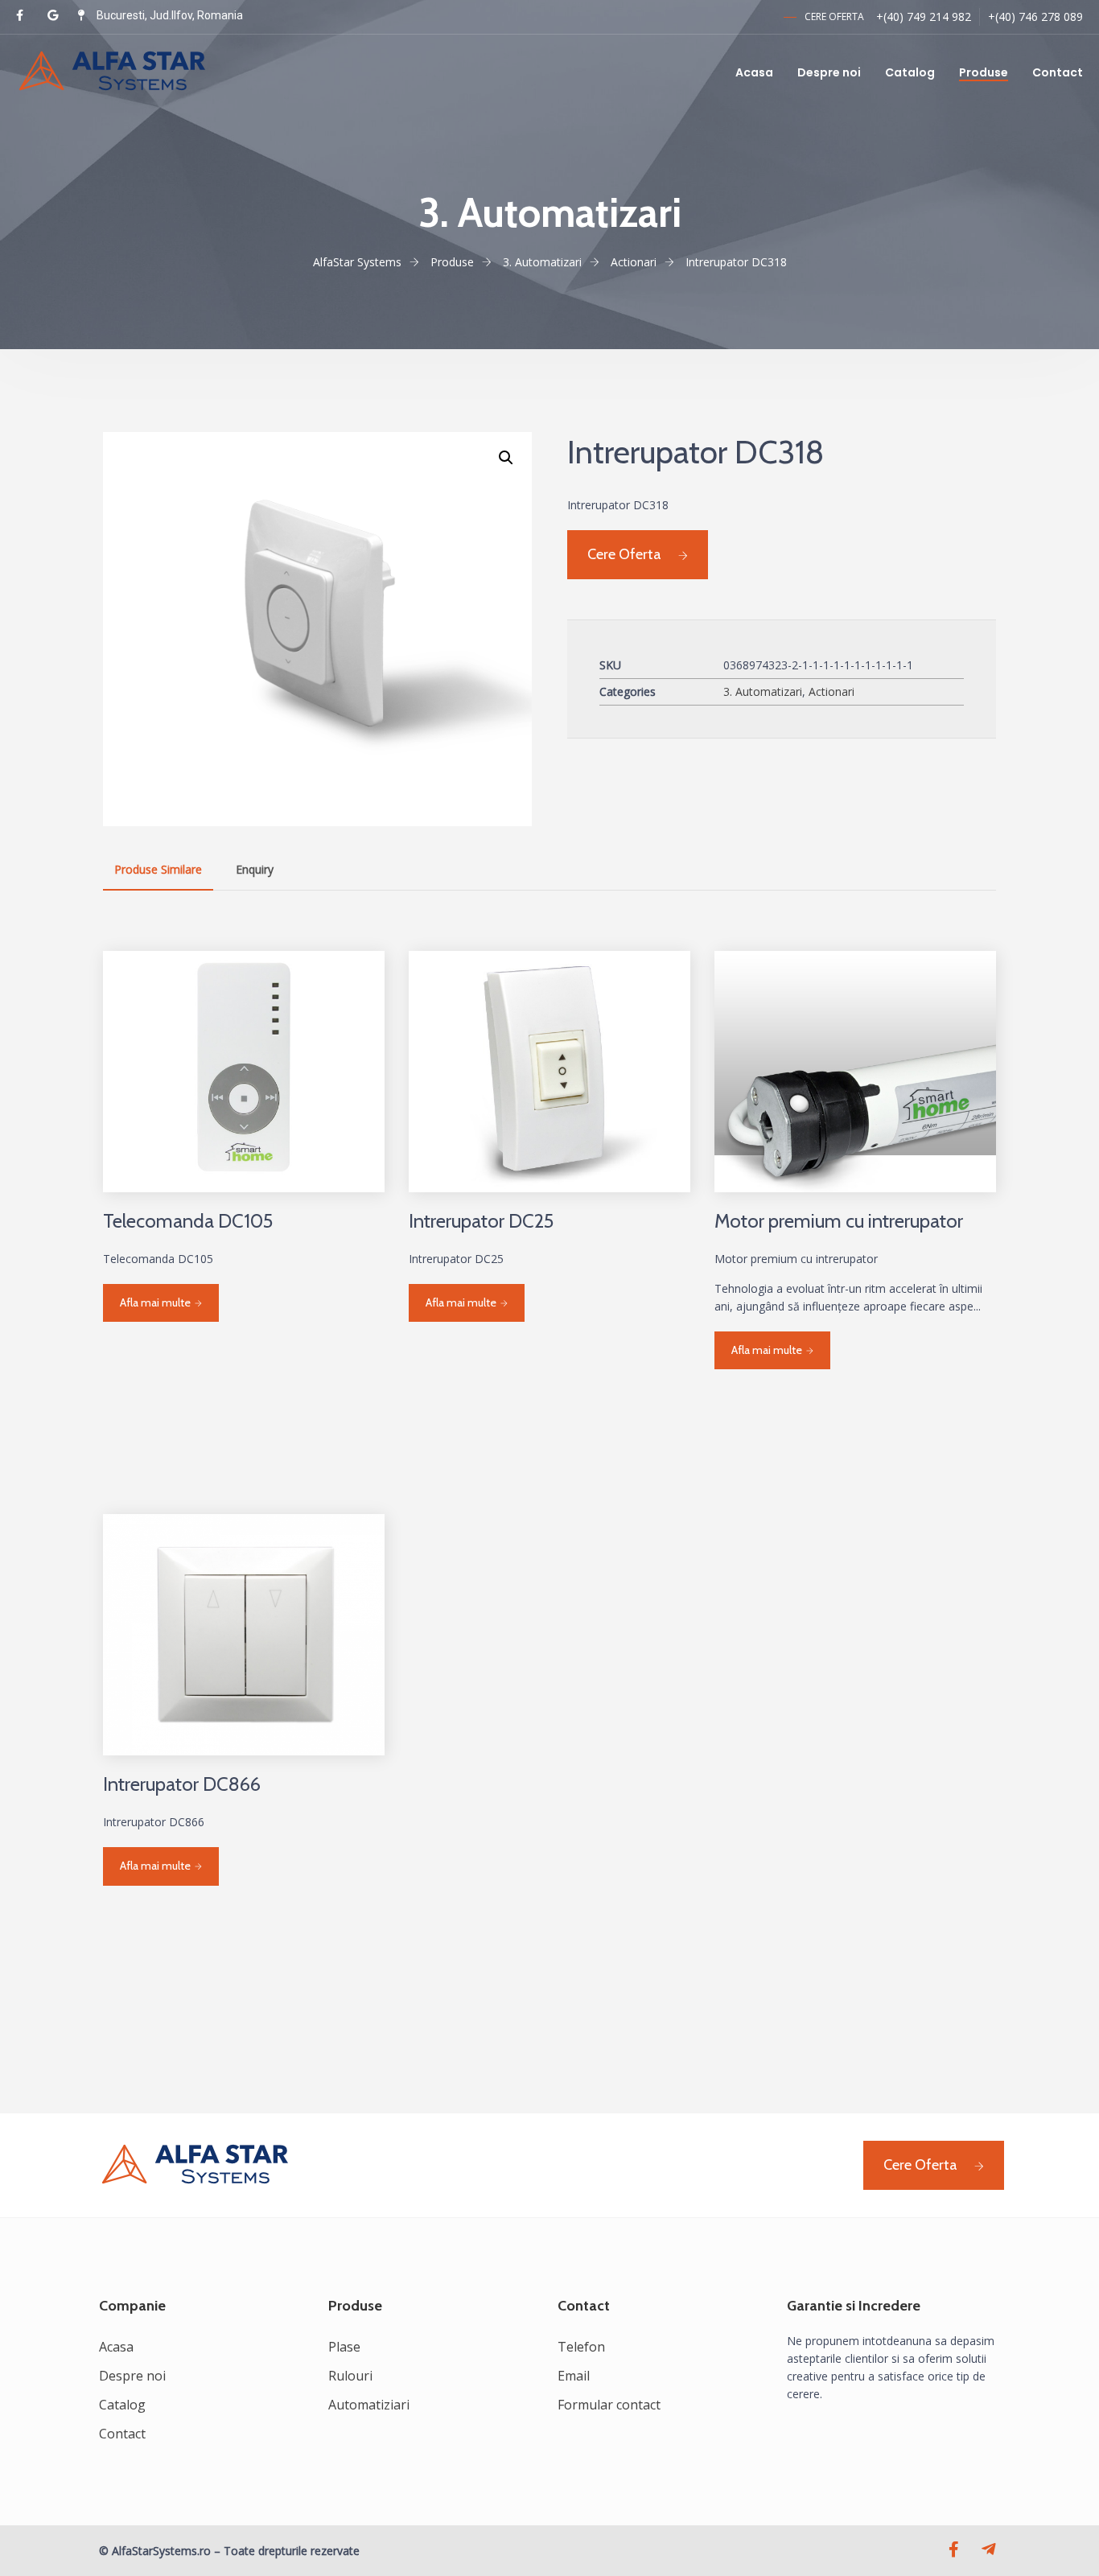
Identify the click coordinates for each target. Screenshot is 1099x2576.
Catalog (910, 72)
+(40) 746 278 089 (1035, 16)
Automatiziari (369, 2405)
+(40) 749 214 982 (924, 16)
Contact (1058, 72)
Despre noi (829, 72)
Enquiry (255, 869)
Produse (984, 72)
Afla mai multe (155, 1302)
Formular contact (609, 2405)
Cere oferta (834, 16)
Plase (344, 2347)
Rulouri (350, 2376)
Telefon (581, 2347)
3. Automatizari (763, 691)
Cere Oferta (624, 554)
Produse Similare (158, 869)
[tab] (158, 870)
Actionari (831, 691)
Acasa (754, 72)
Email (574, 2376)
